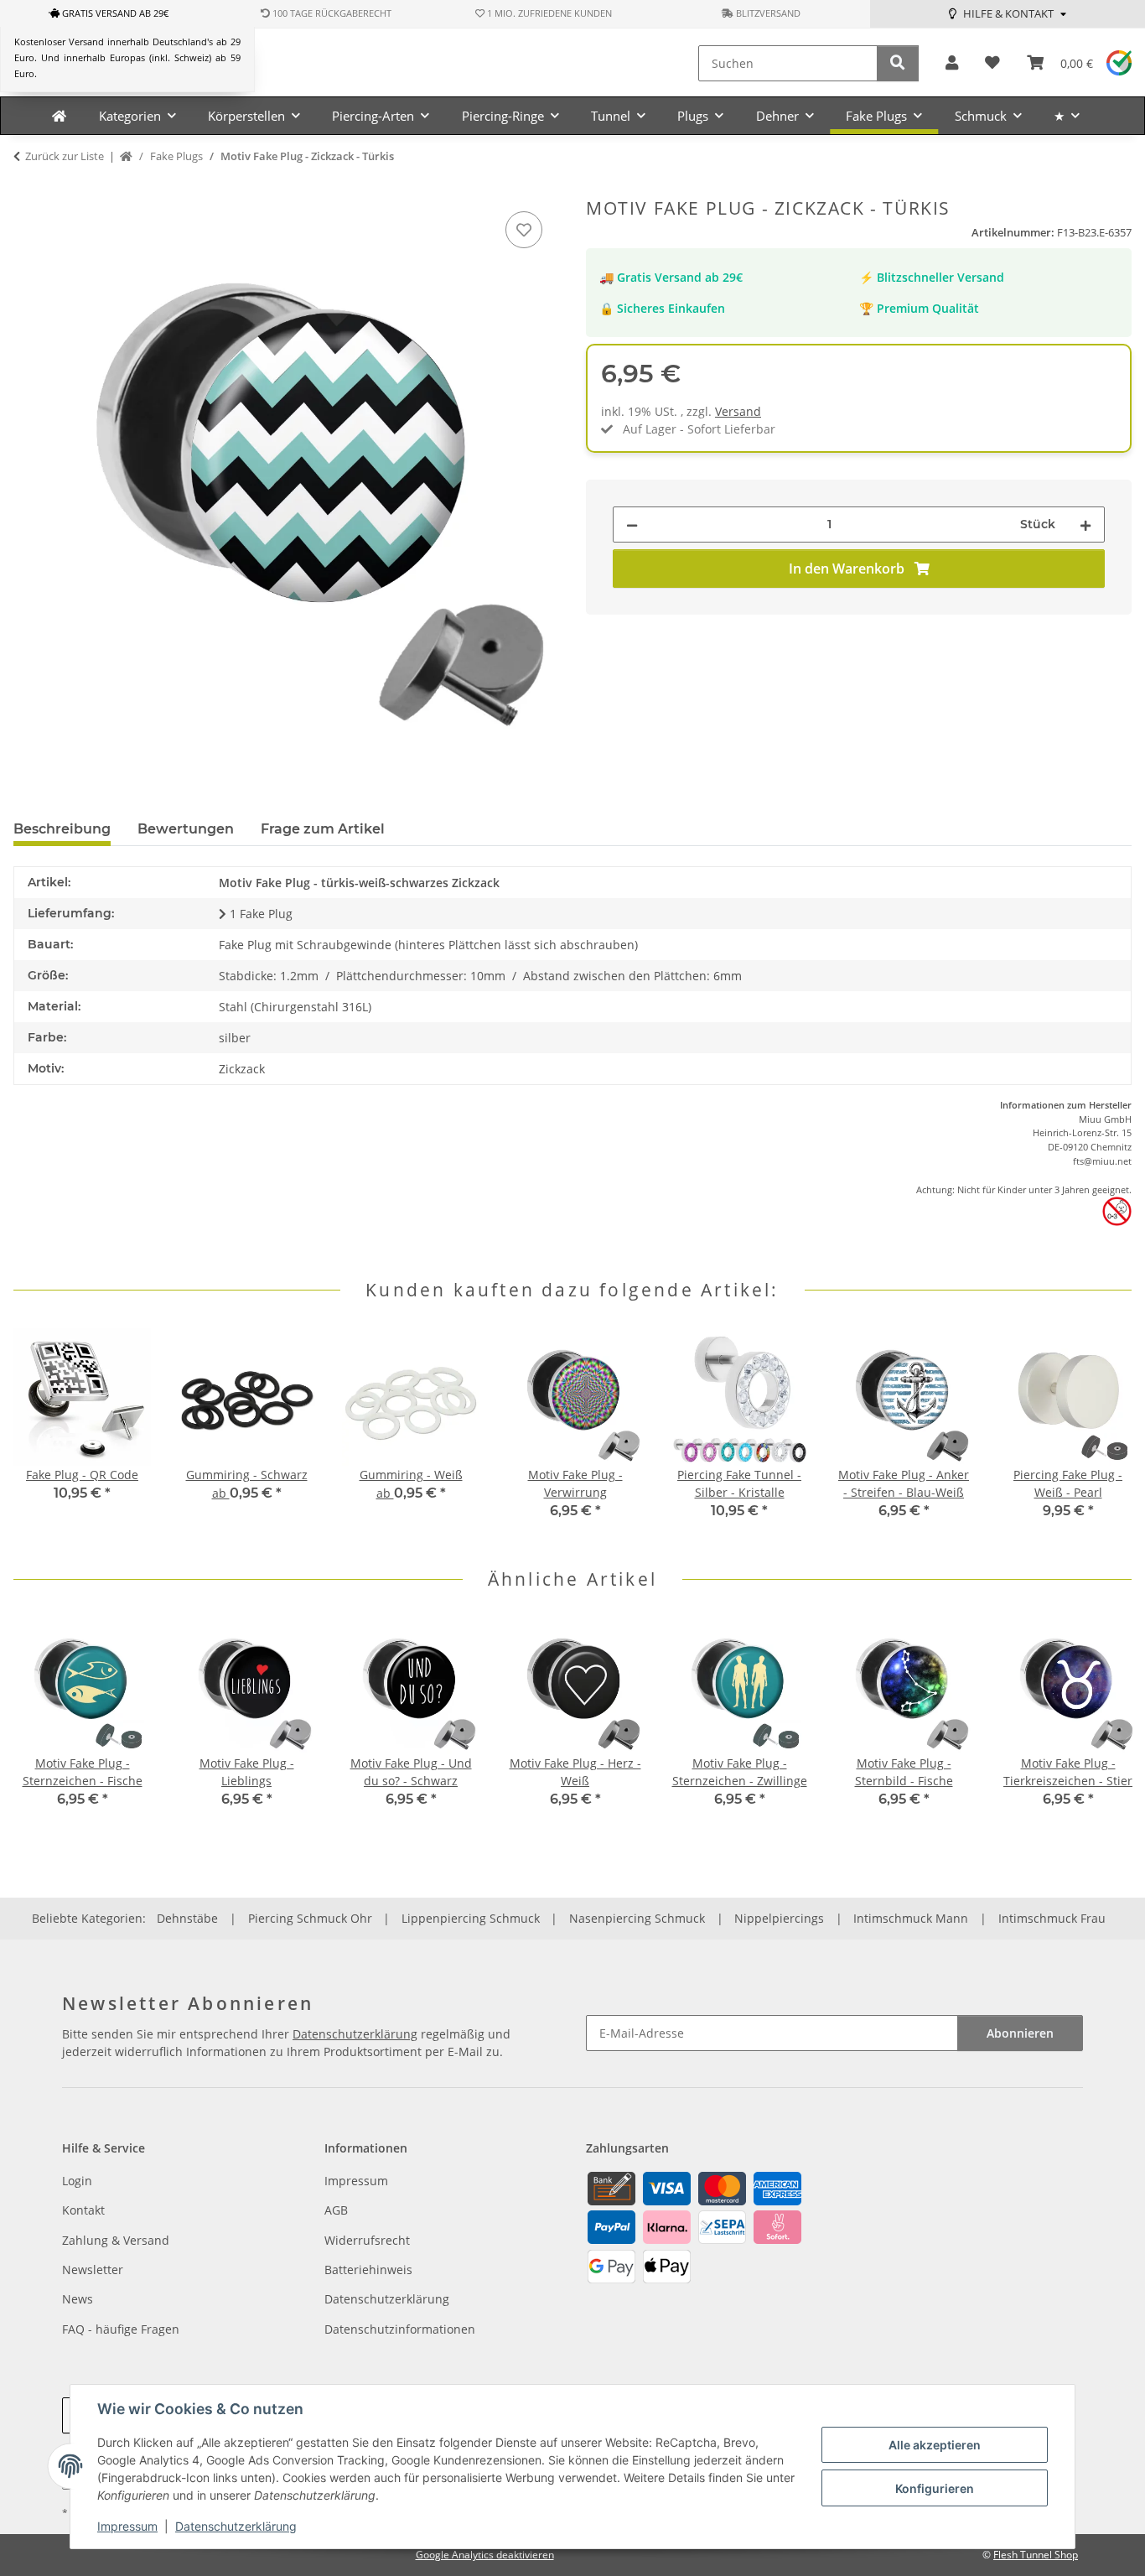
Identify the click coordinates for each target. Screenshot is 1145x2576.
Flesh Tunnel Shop (1036, 2555)
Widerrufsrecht (367, 2240)
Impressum (127, 2526)
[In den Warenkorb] (27, 189)
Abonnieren (1020, 2033)
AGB (336, 2210)
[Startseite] (126, 157)
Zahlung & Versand (116, 2240)
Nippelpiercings (779, 1918)
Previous (41, 1435)
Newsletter (93, 2270)
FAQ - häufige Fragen (121, 2329)
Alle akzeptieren (935, 2445)
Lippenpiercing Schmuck (471, 1918)
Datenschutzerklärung (236, 2526)
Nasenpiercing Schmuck (637, 1918)
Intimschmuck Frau (1052, 1918)
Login (77, 2181)
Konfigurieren (935, 2488)
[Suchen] (898, 63)
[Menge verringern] (632, 525)
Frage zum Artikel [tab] (323, 829)
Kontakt (83, 2210)
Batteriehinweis (368, 2270)
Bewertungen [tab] (186, 829)
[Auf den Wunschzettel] (524, 230)
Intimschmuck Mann (911, 1918)
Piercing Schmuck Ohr (310, 1918)
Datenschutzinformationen (400, 2329)
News (78, 2299)
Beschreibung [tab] (62, 829)
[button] (952, 63)
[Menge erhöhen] (1085, 525)
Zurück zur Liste (65, 156)
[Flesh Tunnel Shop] (59, 116)
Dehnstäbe (187, 1918)
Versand (738, 411)
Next (1104, 1435)
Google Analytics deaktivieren (485, 2555)
